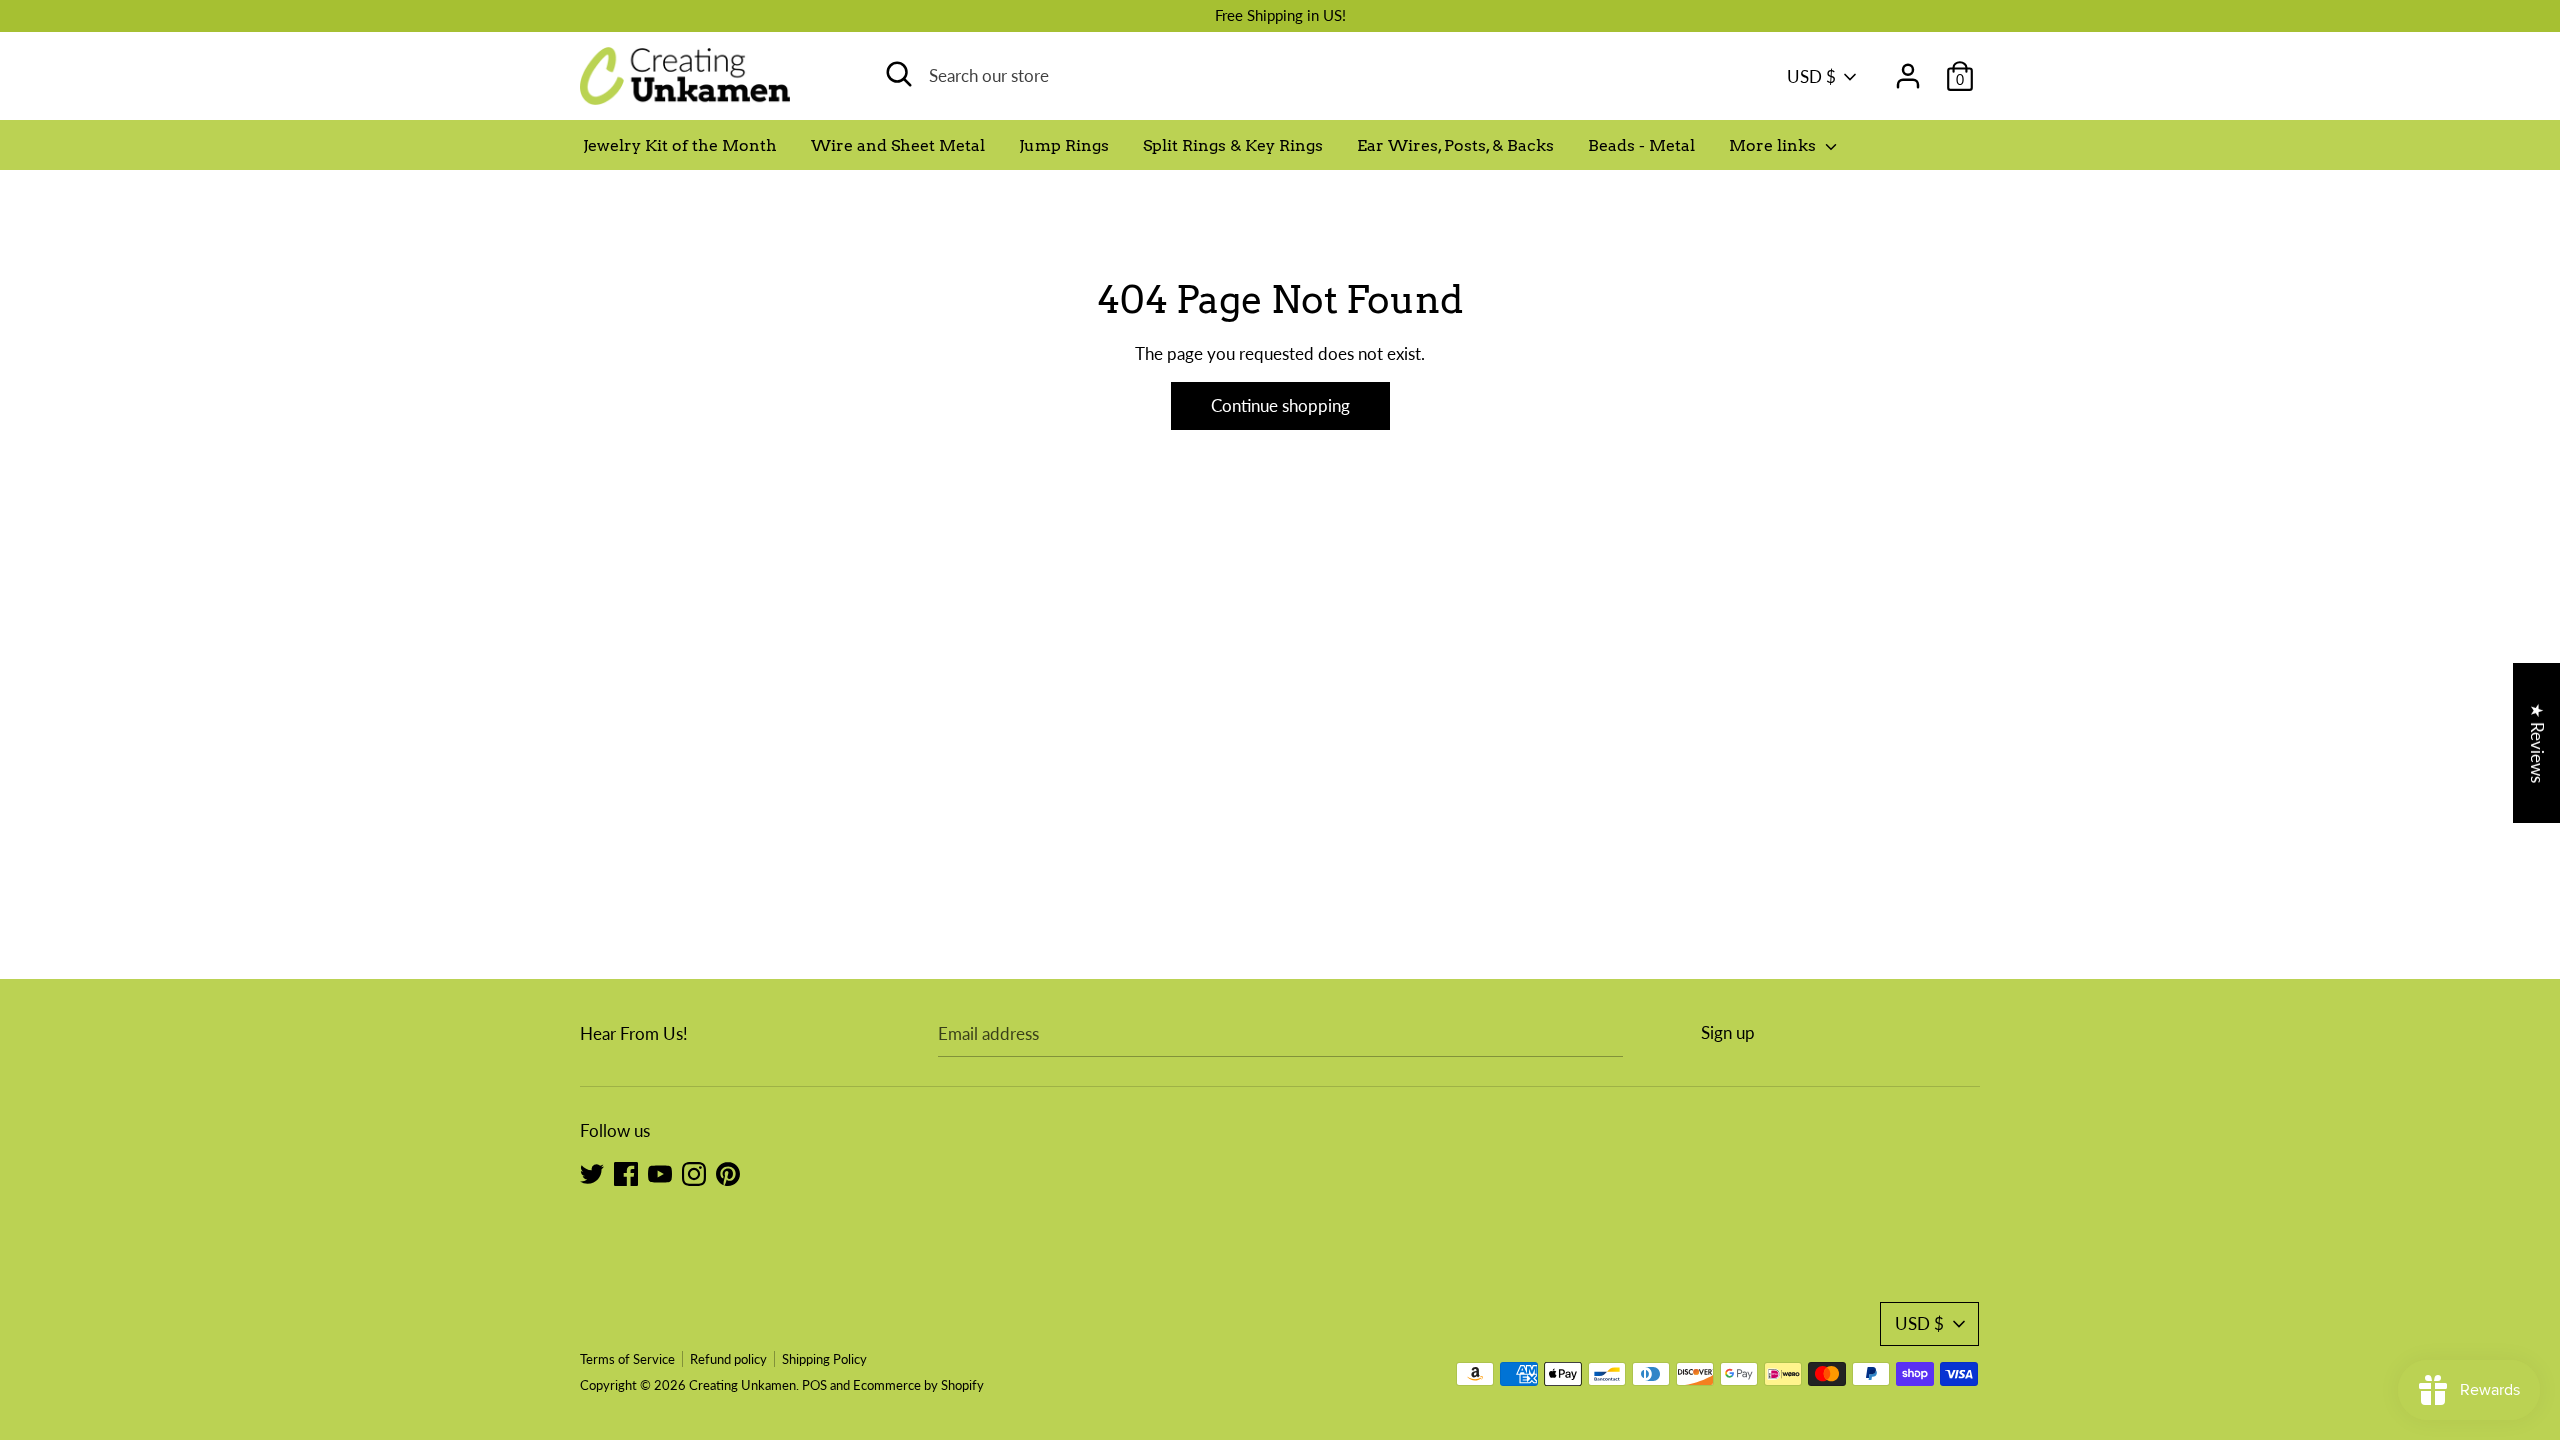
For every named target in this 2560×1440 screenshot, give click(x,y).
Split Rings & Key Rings (1233, 145)
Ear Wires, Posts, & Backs (1455, 145)
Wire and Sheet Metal (898, 145)
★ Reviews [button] (2537, 743)
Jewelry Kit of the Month (680, 145)
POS (814, 1385)
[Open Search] (899, 74)
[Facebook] (626, 1172)
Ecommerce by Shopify (918, 1385)
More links (1774, 145)
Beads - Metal (1641, 145)
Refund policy (728, 1359)
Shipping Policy (824, 1359)
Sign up (1728, 1032)
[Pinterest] (728, 1172)
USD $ (1811, 76)
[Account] (1908, 69)
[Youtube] (660, 1172)
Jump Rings (1064, 145)
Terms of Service (627, 1359)
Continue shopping (1280, 405)
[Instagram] (694, 1172)
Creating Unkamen (742, 1385)
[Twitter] (592, 1172)
